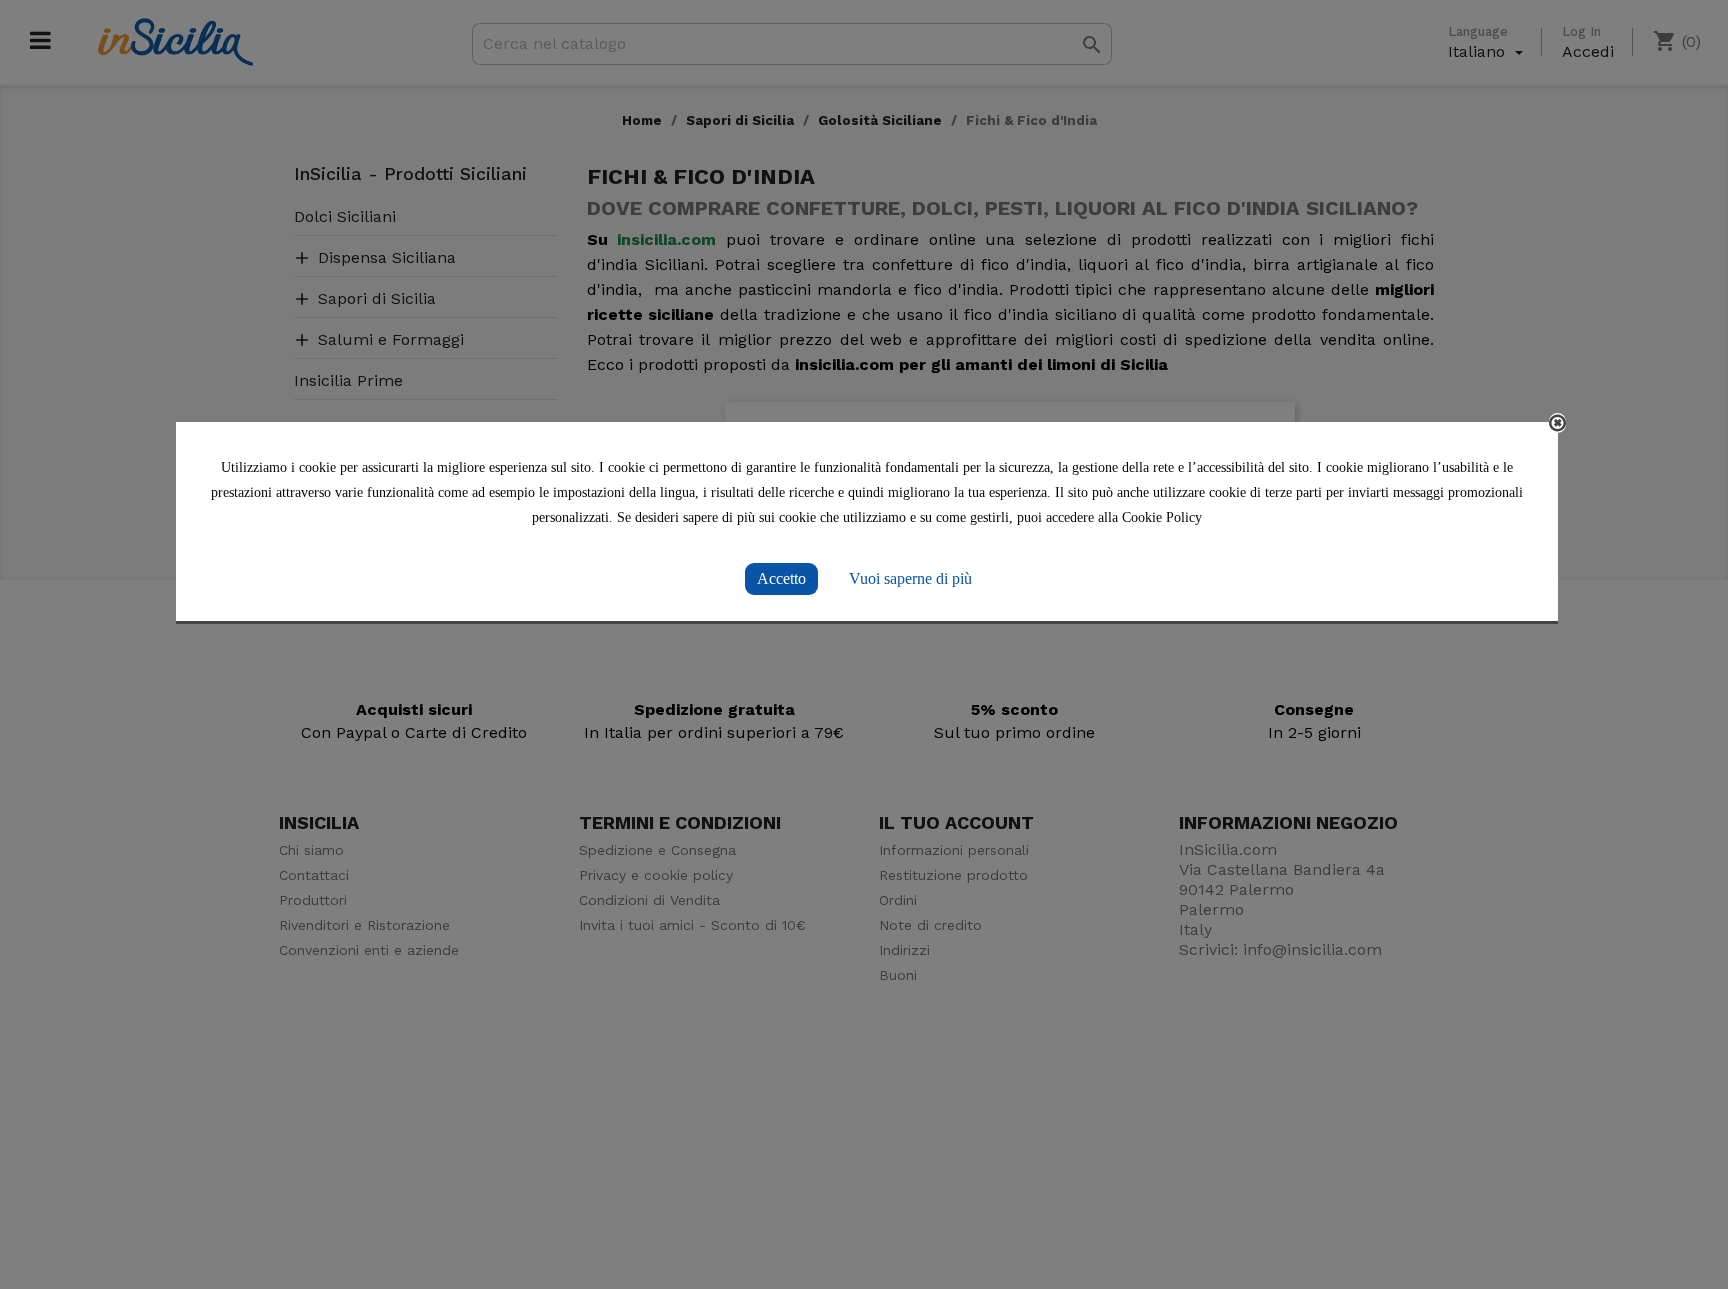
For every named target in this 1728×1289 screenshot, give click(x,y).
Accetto (781, 578)
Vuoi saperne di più (910, 578)
